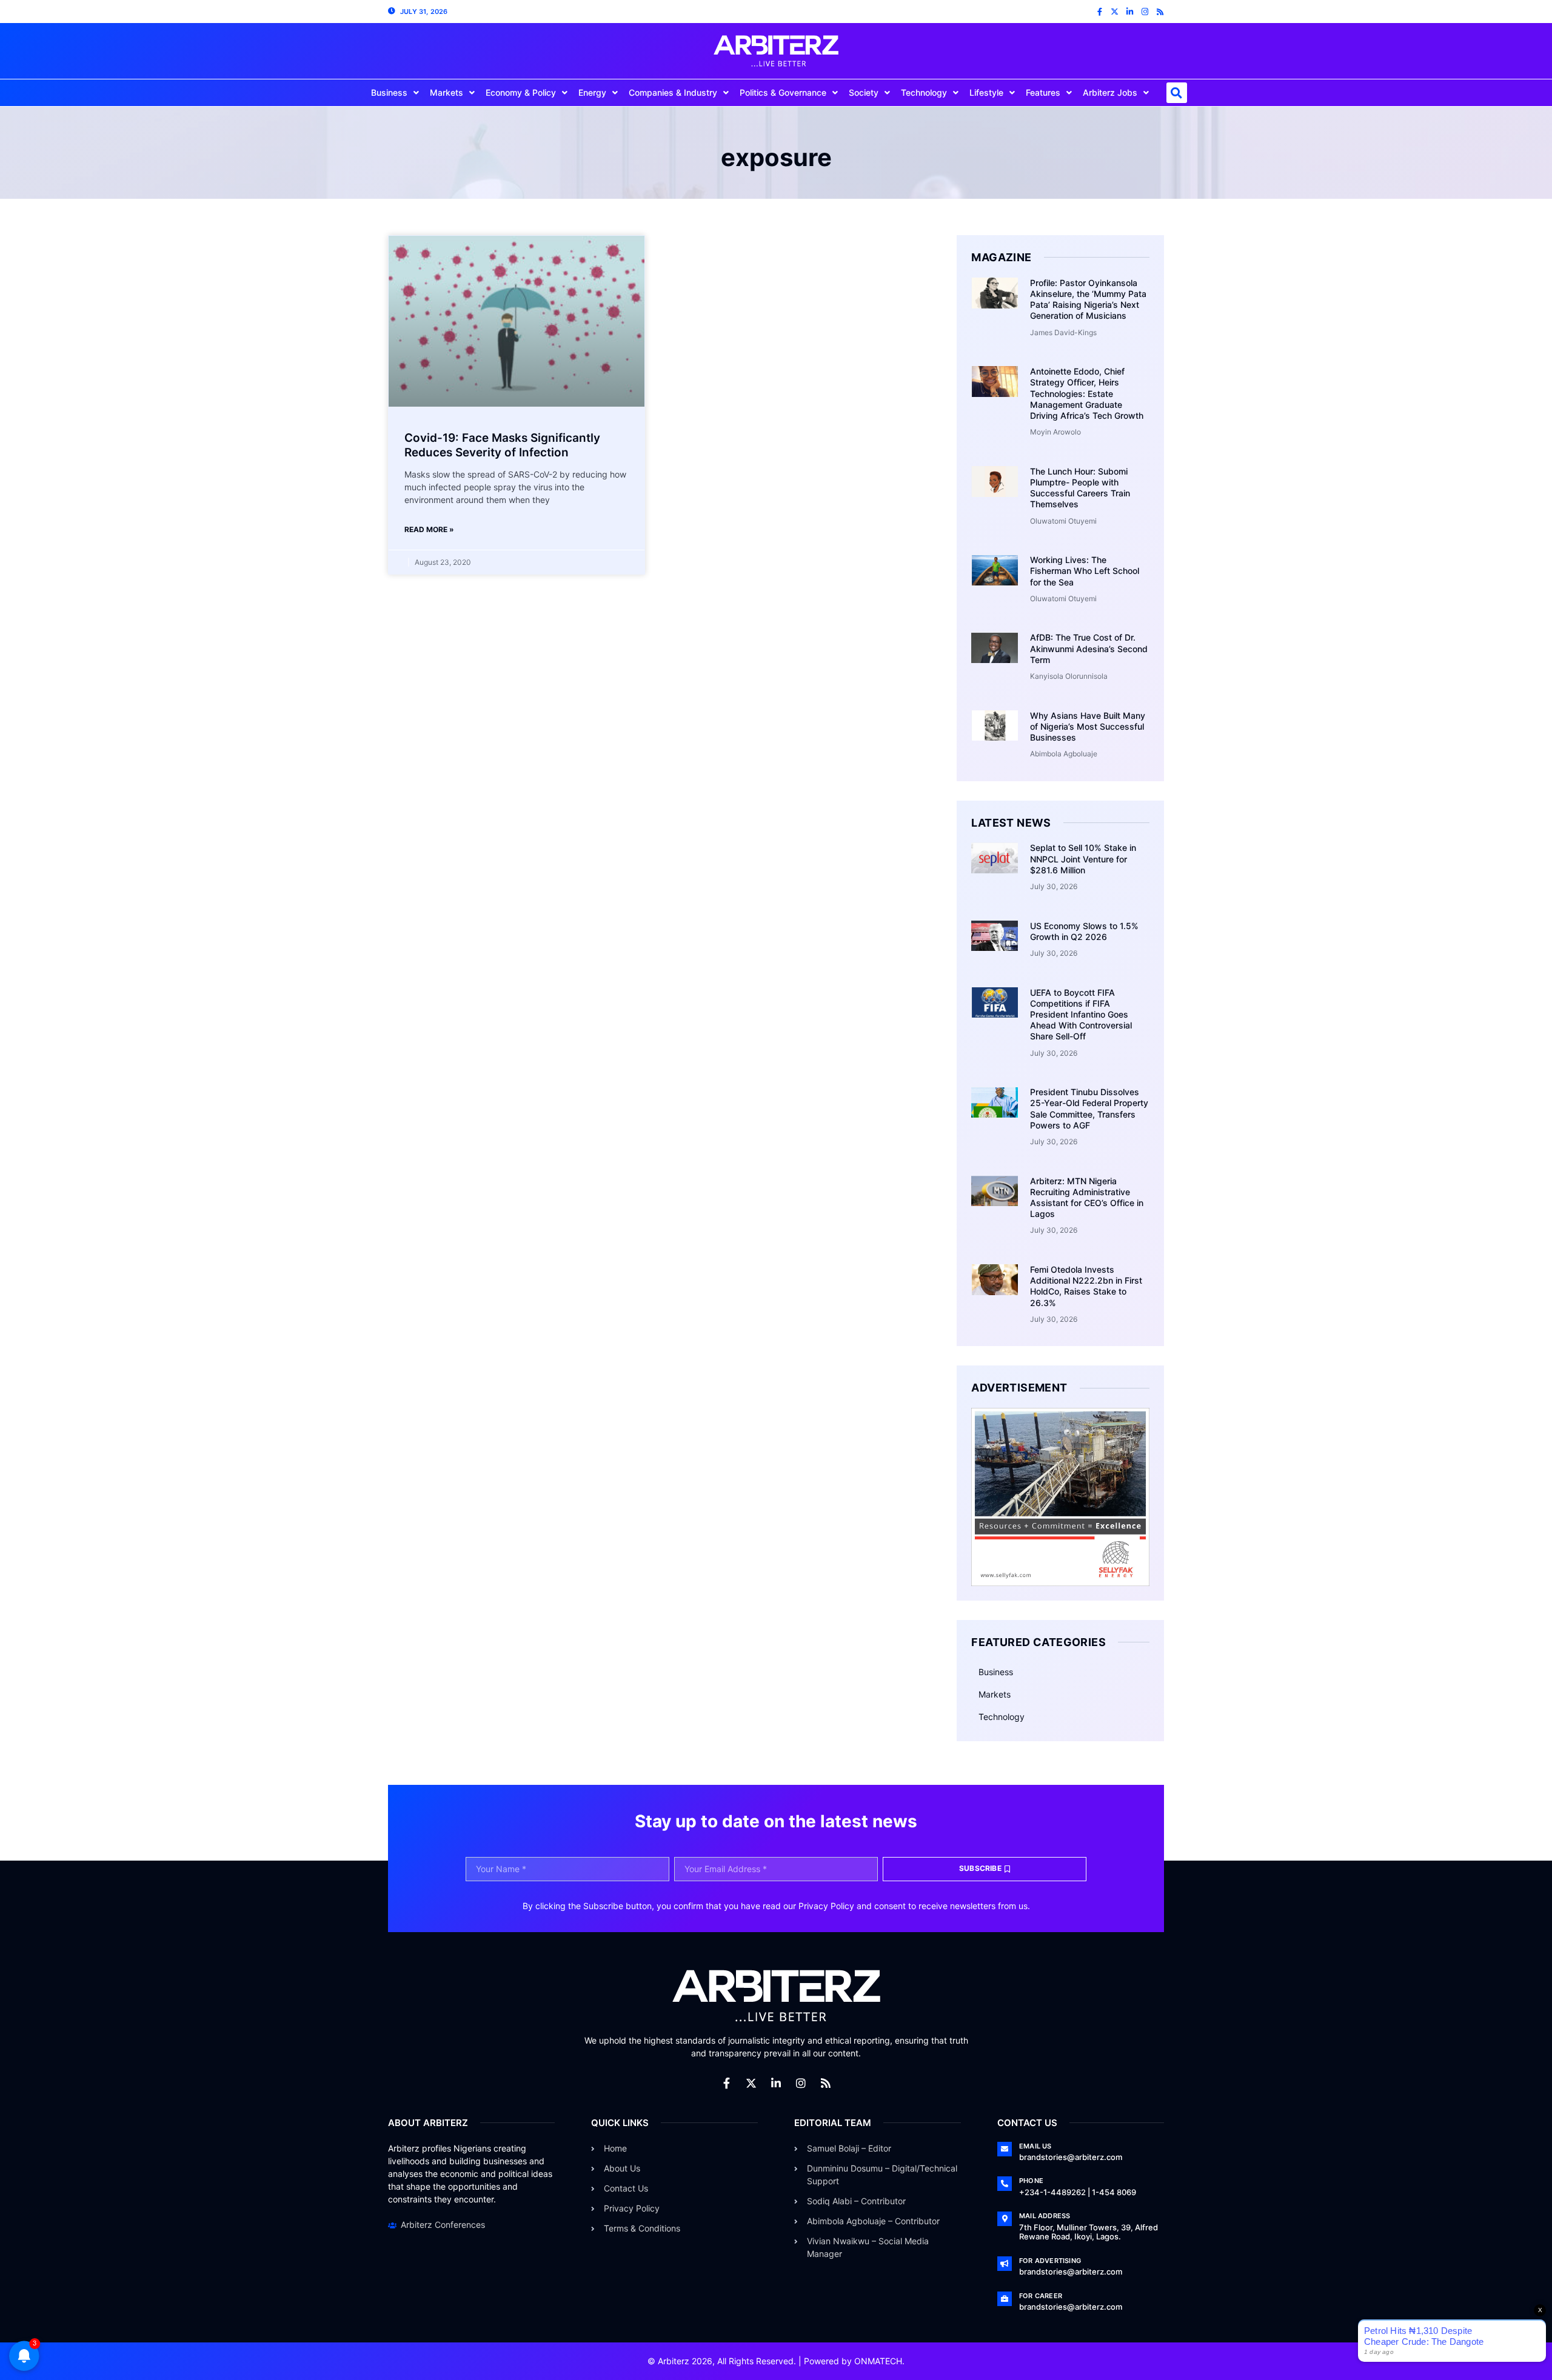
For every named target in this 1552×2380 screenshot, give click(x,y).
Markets (447, 92)
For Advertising (1050, 2261)
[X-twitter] (1115, 12)
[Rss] (1160, 12)
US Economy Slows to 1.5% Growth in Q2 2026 (1084, 931)
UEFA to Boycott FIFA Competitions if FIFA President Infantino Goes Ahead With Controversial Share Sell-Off (1081, 1015)
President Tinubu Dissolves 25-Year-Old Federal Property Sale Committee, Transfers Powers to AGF (1089, 1108)
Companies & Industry (673, 92)
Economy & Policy (521, 92)
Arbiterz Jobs (1110, 92)
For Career (1041, 2296)
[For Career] (1005, 2299)
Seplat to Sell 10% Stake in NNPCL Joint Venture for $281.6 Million (1083, 858)
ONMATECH (878, 2361)
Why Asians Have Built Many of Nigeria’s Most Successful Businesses (1088, 726)
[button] (1177, 93)
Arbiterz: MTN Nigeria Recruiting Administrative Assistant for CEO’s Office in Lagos (1087, 1198)
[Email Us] (1005, 2149)
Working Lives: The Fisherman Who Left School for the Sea (1085, 571)
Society (864, 92)
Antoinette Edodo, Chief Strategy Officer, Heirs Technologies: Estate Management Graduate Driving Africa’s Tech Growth (1087, 393)
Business (389, 92)
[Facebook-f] (1099, 12)
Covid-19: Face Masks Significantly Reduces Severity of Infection (502, 445)
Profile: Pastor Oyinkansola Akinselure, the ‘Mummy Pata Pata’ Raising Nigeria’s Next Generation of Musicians (1088, 299)
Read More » (429, 529)
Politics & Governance (783, 92)
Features (1043, 92)
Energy (592, 92)
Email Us (1035, 2146)
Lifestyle (986, 92)
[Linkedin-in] (1130, 12)
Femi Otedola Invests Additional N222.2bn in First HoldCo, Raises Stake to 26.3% (1086, 1286)
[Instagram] (1145, 12)
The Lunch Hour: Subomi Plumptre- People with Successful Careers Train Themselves (1080, 488)
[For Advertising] (1005, 2264)
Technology (924, 92)
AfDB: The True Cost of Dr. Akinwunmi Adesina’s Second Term (1089, 648)
